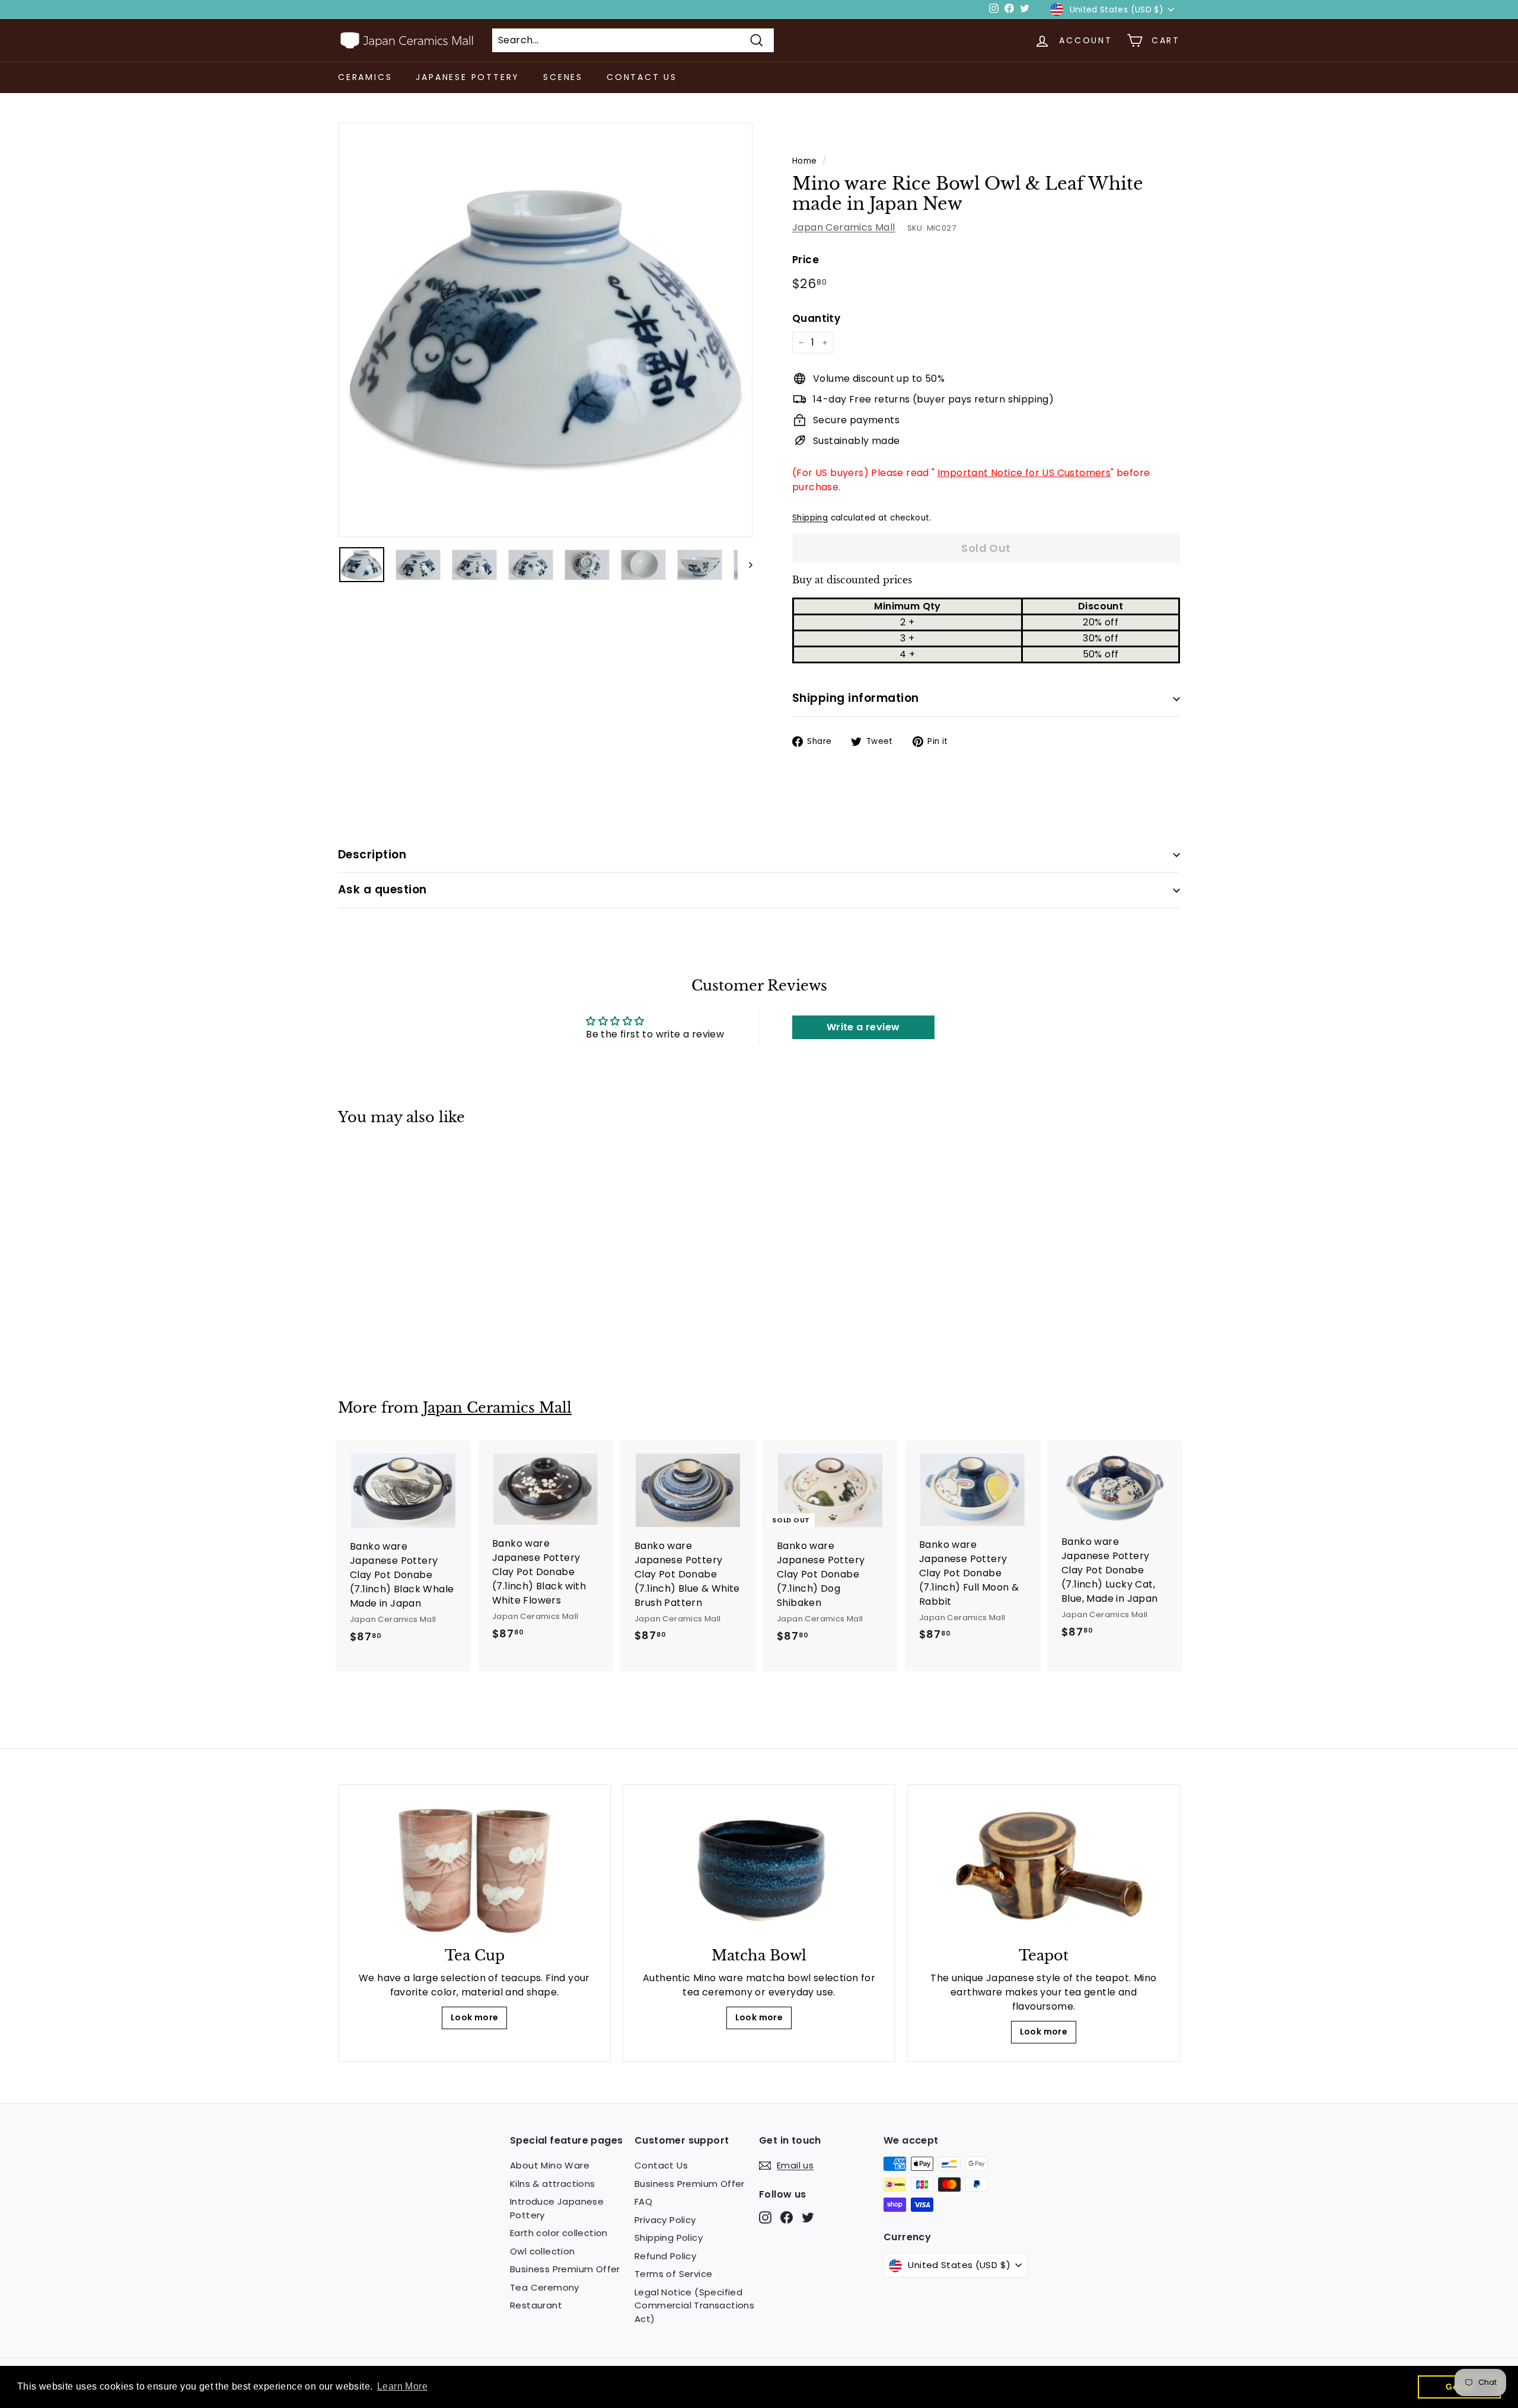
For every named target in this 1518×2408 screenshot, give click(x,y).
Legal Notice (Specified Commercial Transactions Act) (694, 2305)
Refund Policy (665, 2256)
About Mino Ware (550, 2165)
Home (805, 161)
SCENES (563, 77)
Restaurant (536, 2305)
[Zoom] (545, 330)
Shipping (810, 518)
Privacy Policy (665, 2220)
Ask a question (382, 890)
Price (806, 260)
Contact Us (642, 77)
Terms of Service (673, 2274)
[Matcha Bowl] (759, 1869)
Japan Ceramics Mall (844, 227)
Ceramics (365, 77)
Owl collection (543, 2251)
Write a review (863, 1027)
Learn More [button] (402, 2386)
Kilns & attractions (553, 2184)
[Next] (745, 565)
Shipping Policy (669, 2238)
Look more (475, 2017)
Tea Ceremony (545, 2287)
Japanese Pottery (468, 77)
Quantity (816, 318)
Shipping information (856, 698)
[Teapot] (1044, 1869)
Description (372, 855)
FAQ (643, 2201)
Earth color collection (559, 2233)
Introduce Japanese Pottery (557, 2208)
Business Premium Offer (565, 2269)
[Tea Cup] (474, 1869)
